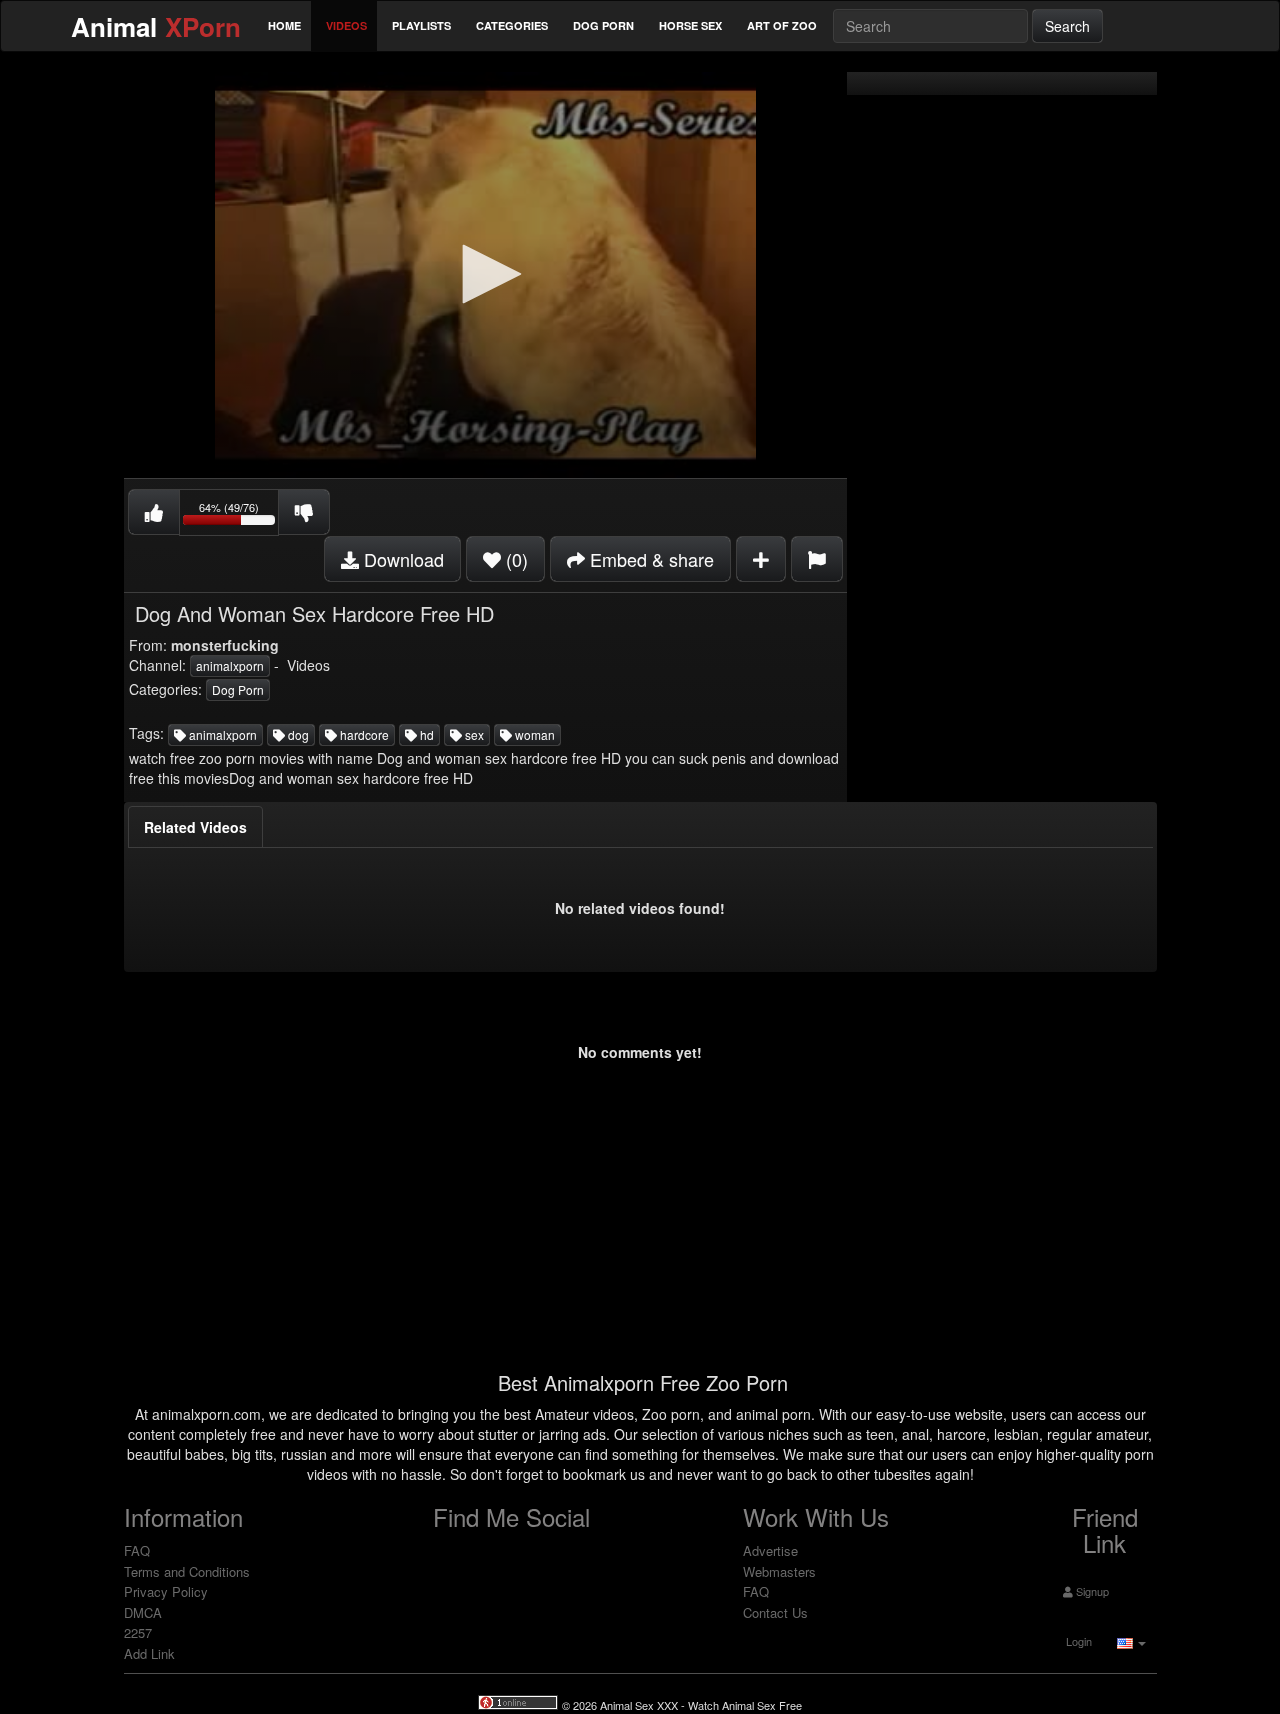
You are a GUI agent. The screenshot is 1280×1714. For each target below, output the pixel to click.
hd (425, 734)
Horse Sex (690, 25)
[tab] (195, 827)
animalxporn (230, 665)
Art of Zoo (782, 25)
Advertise (770, 1550)
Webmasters (779, 1571)
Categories (512, 25)
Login (1077, 1641)
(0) (514, 559)
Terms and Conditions (187, 1571)
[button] (485, 274)
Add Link (149, 1653)
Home (284, 25)
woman (533, 734)
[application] (485, 275)
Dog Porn (603, 25)
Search (1067, 26)
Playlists (421, 25)
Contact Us (775, 1612)
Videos (346, 25)
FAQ (137, 1550)
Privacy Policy (166, 1591)
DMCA (143, 1612)
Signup (1091, 1591)
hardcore (363, 734)
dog (297, 734)
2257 (138, 1632)
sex (473, 734)
